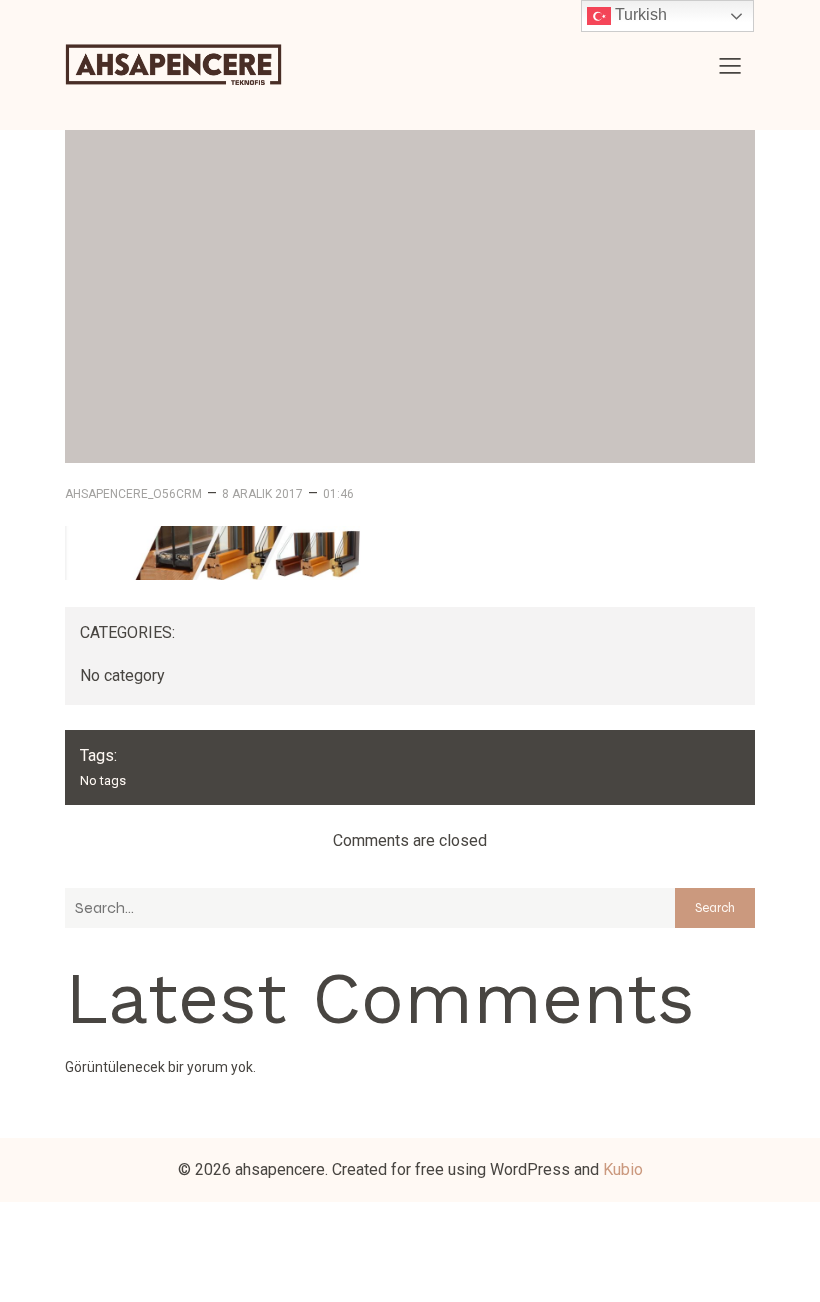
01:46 (338, 494)
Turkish (639, 14)
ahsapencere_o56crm (133, 494)
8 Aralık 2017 (262, 494)
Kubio (623, 1169)
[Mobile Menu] (730, 65)
